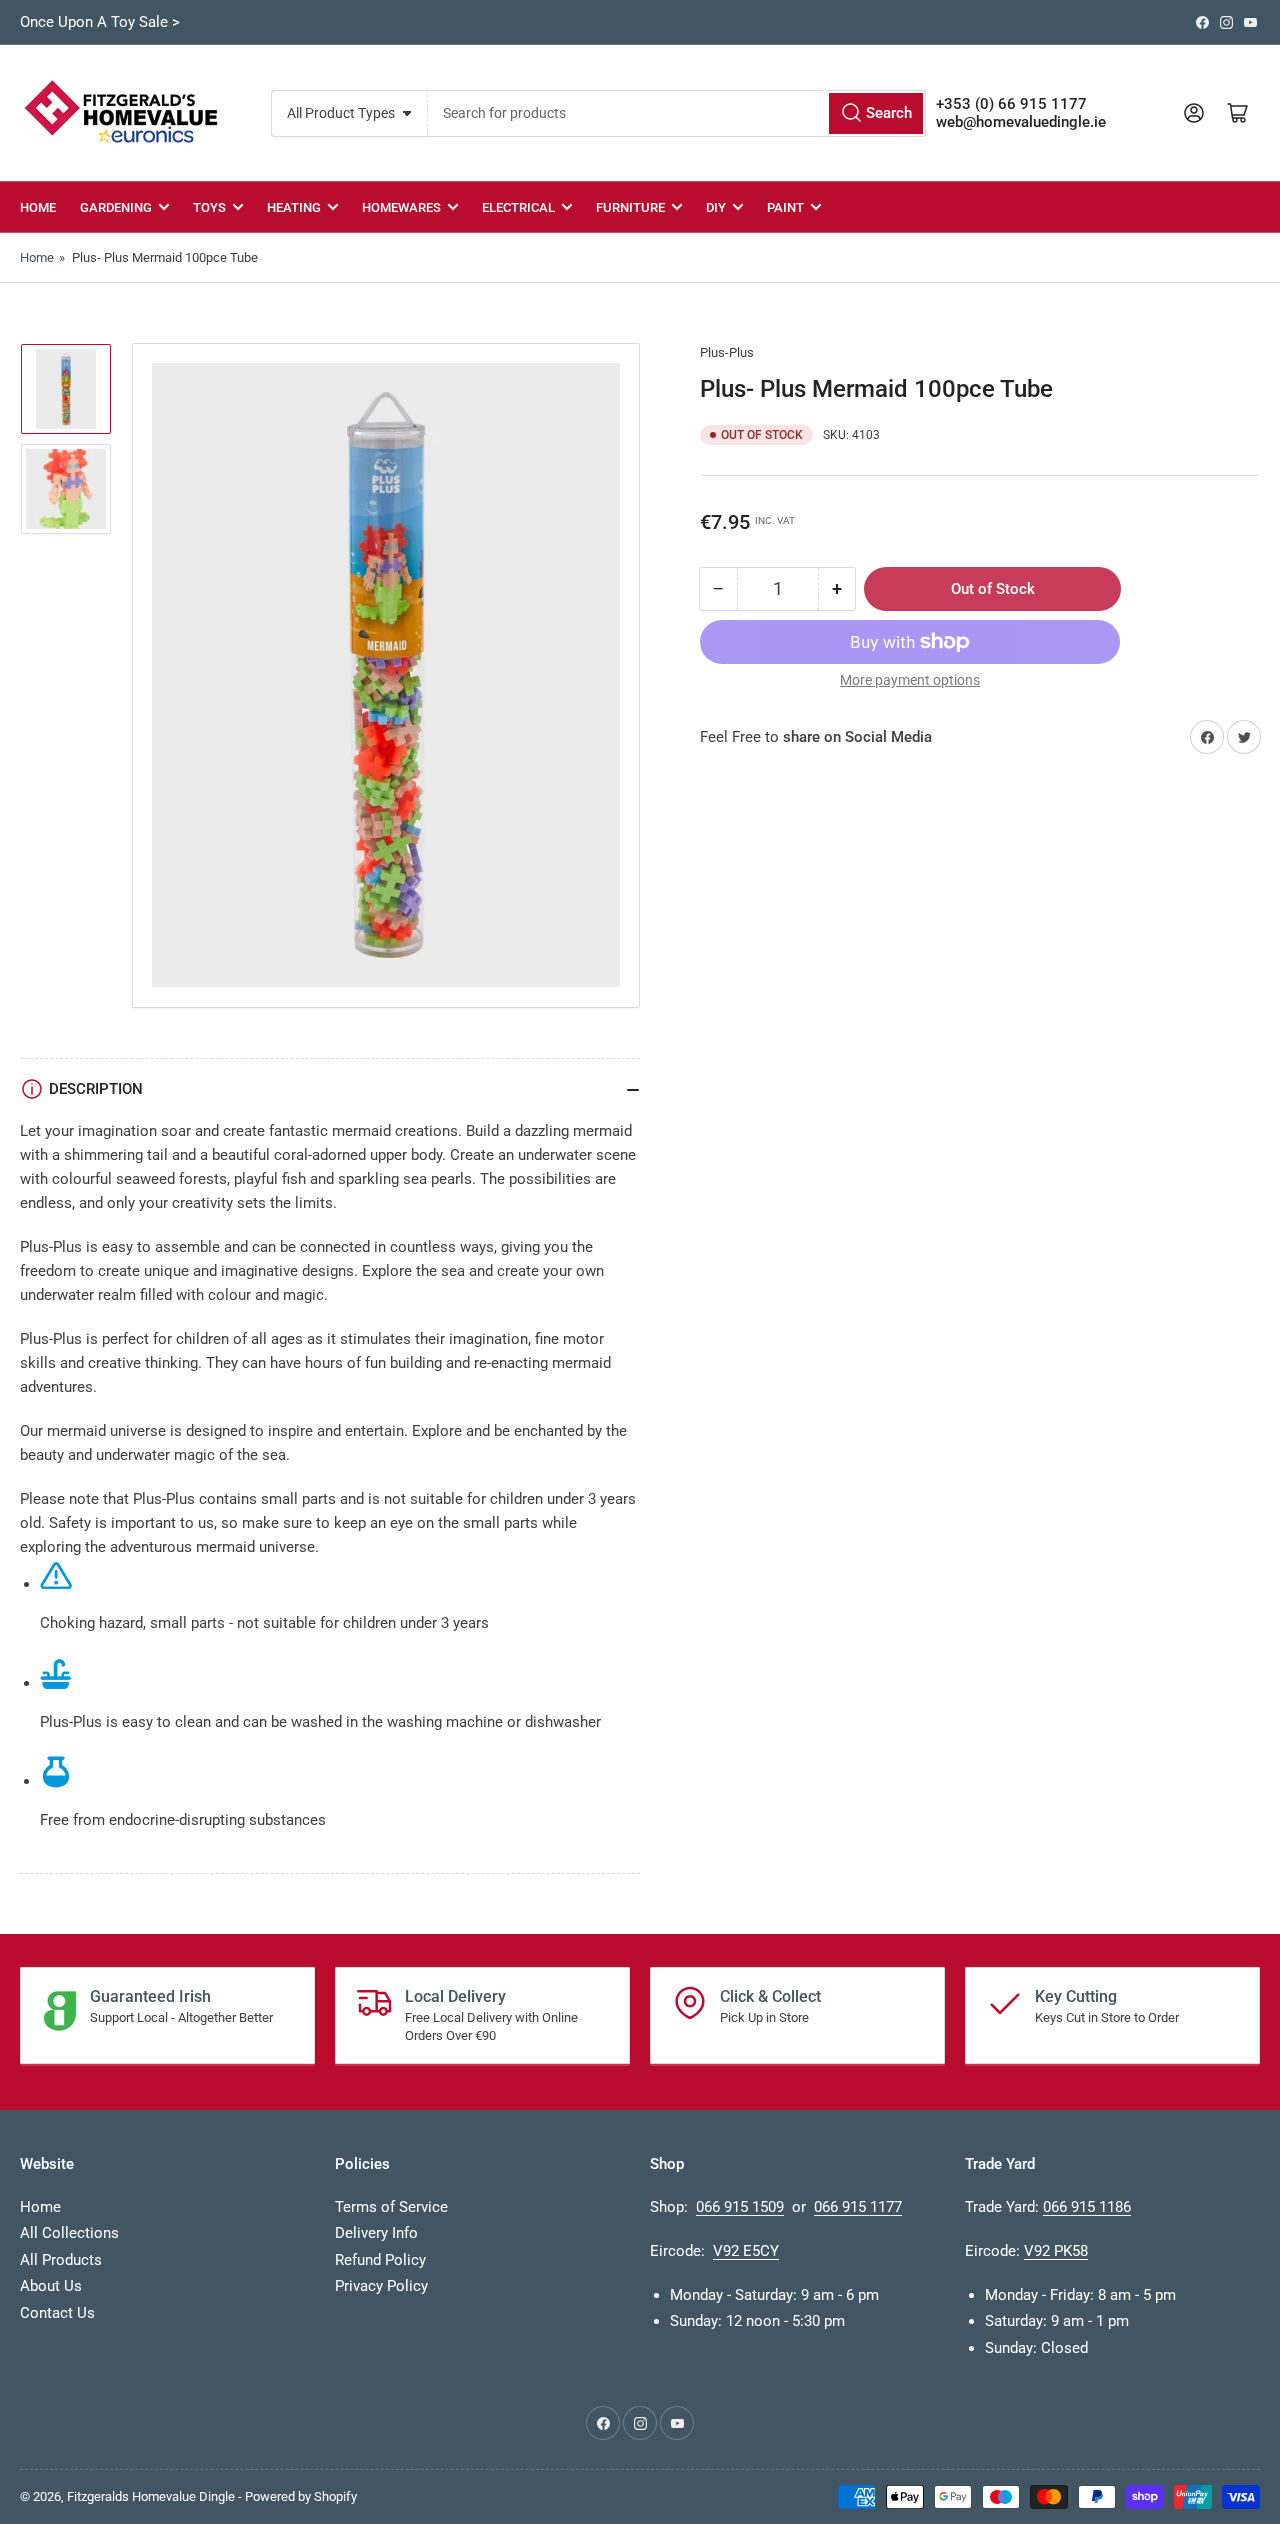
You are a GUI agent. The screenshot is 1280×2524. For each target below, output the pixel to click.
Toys (209, 207)
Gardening (116, 207)
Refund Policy (380, 2260)
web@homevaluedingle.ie (1021, 122)
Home (38, 207)
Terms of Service (391, 2207)
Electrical (518, 207)
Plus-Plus (727, 352)
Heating (294, 207)
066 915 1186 (1087, 2207)
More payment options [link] (910, 680)
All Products (61, 2260)
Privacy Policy (381, 2286)
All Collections (69, 2233)
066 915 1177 (858, 2207)
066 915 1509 (740, 2207)
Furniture (630, 207)
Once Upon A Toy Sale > (100, 22)
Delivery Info (376, 2233)
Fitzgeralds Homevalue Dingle (151, 2496)
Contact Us (57, 2313)
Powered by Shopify (301, 2496)
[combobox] (676, 113)
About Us (51, 2286)
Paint (785, 207)
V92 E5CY (746, 2251)
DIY (716, 207)
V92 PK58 (1056, 2251)
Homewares (401, 207)
